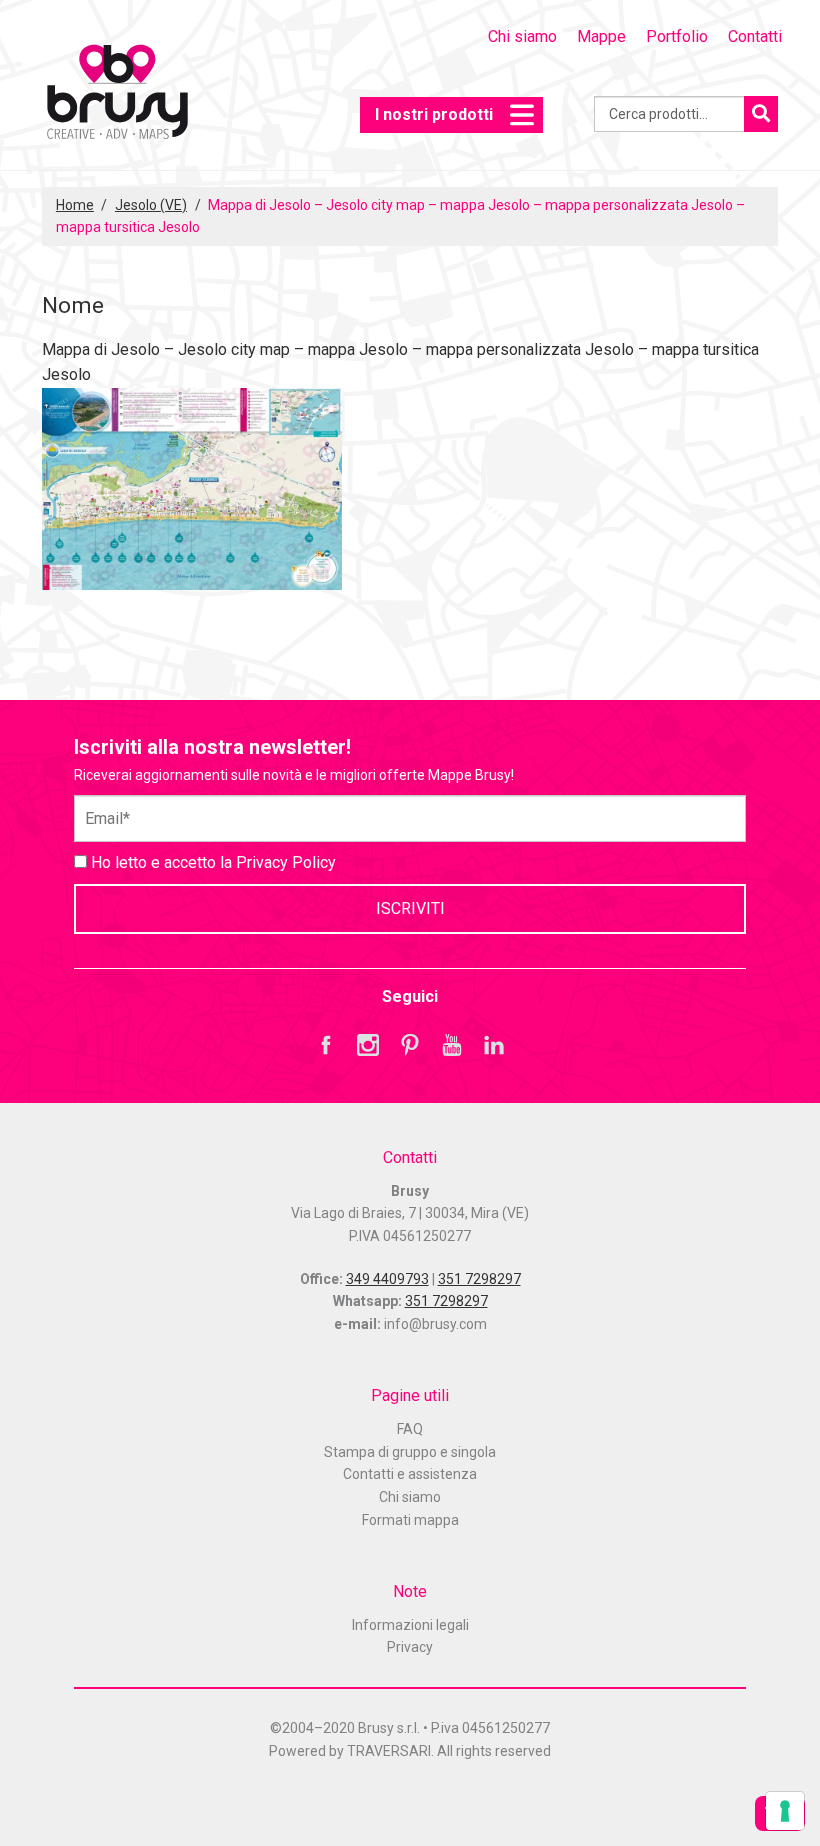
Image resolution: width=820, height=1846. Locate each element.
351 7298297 (479, 1279)
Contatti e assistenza (410, 1474)
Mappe (601, 36)
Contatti (755, 36)
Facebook (326, 1045)
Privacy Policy (286, 862)
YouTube (452, 1045)
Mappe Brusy (117, 94)
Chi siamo (522, 36)
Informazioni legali (410, 1625)
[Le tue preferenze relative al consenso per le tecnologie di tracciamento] (785, 1811)
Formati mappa (410, 1520)
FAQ (410, 1429)
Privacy (410, 1647)
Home (75, 205)
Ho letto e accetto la (211, 862)
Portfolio (677, 36)
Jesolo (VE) (151, 205)
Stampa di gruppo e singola (410, 1452)
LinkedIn (494, 1045)
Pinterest (410, 1045)
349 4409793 (387, 1279)
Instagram (368, 1045)
